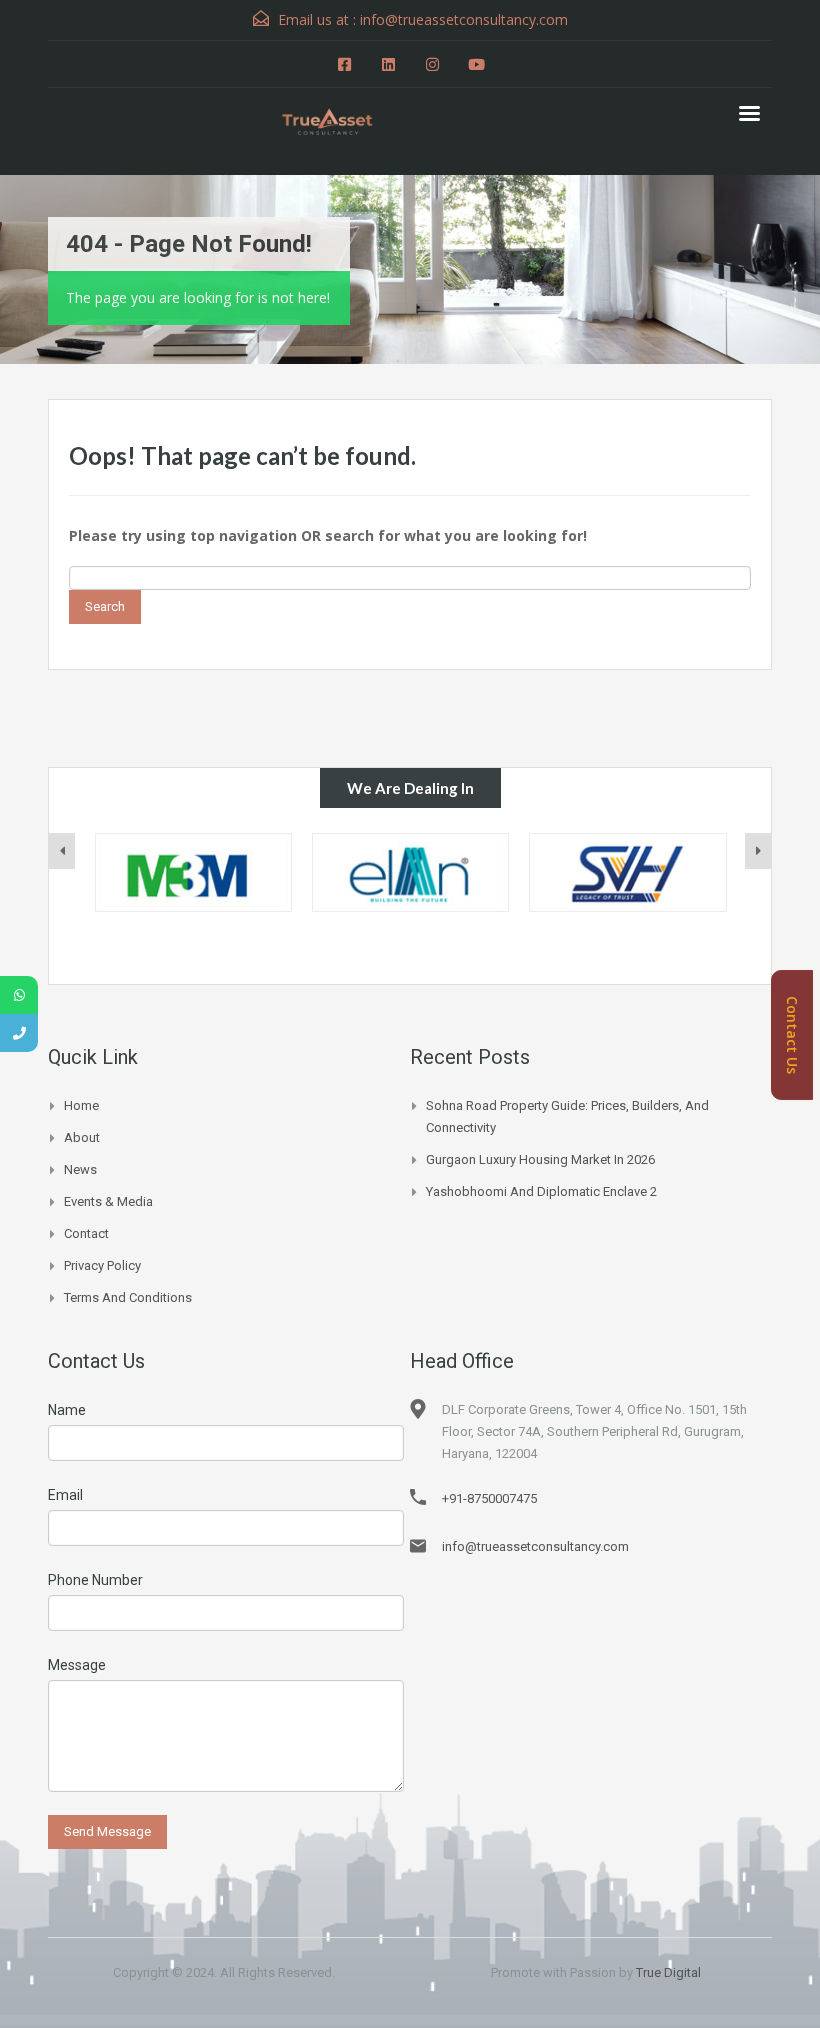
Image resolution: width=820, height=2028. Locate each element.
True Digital (668, 1972)
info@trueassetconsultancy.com (535, 1546)
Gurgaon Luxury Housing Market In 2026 (540, 1159)
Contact (86, 1233)
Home (81, 1105)
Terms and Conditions (128, 1297)
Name (67, 1410)
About (82, 1137)
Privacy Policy (102, 1265)
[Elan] (410, 872)
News (80, 1169)
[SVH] (627, 872)
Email (65, 1495)
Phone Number (95, 1580)
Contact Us (792, 1035)
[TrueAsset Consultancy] (340, 119)
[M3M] (193, 872)
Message (77, 1665)
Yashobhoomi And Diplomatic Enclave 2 (541, 1191)
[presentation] (62, 851)
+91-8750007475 (489, 1498)
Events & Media (108, 1201)
